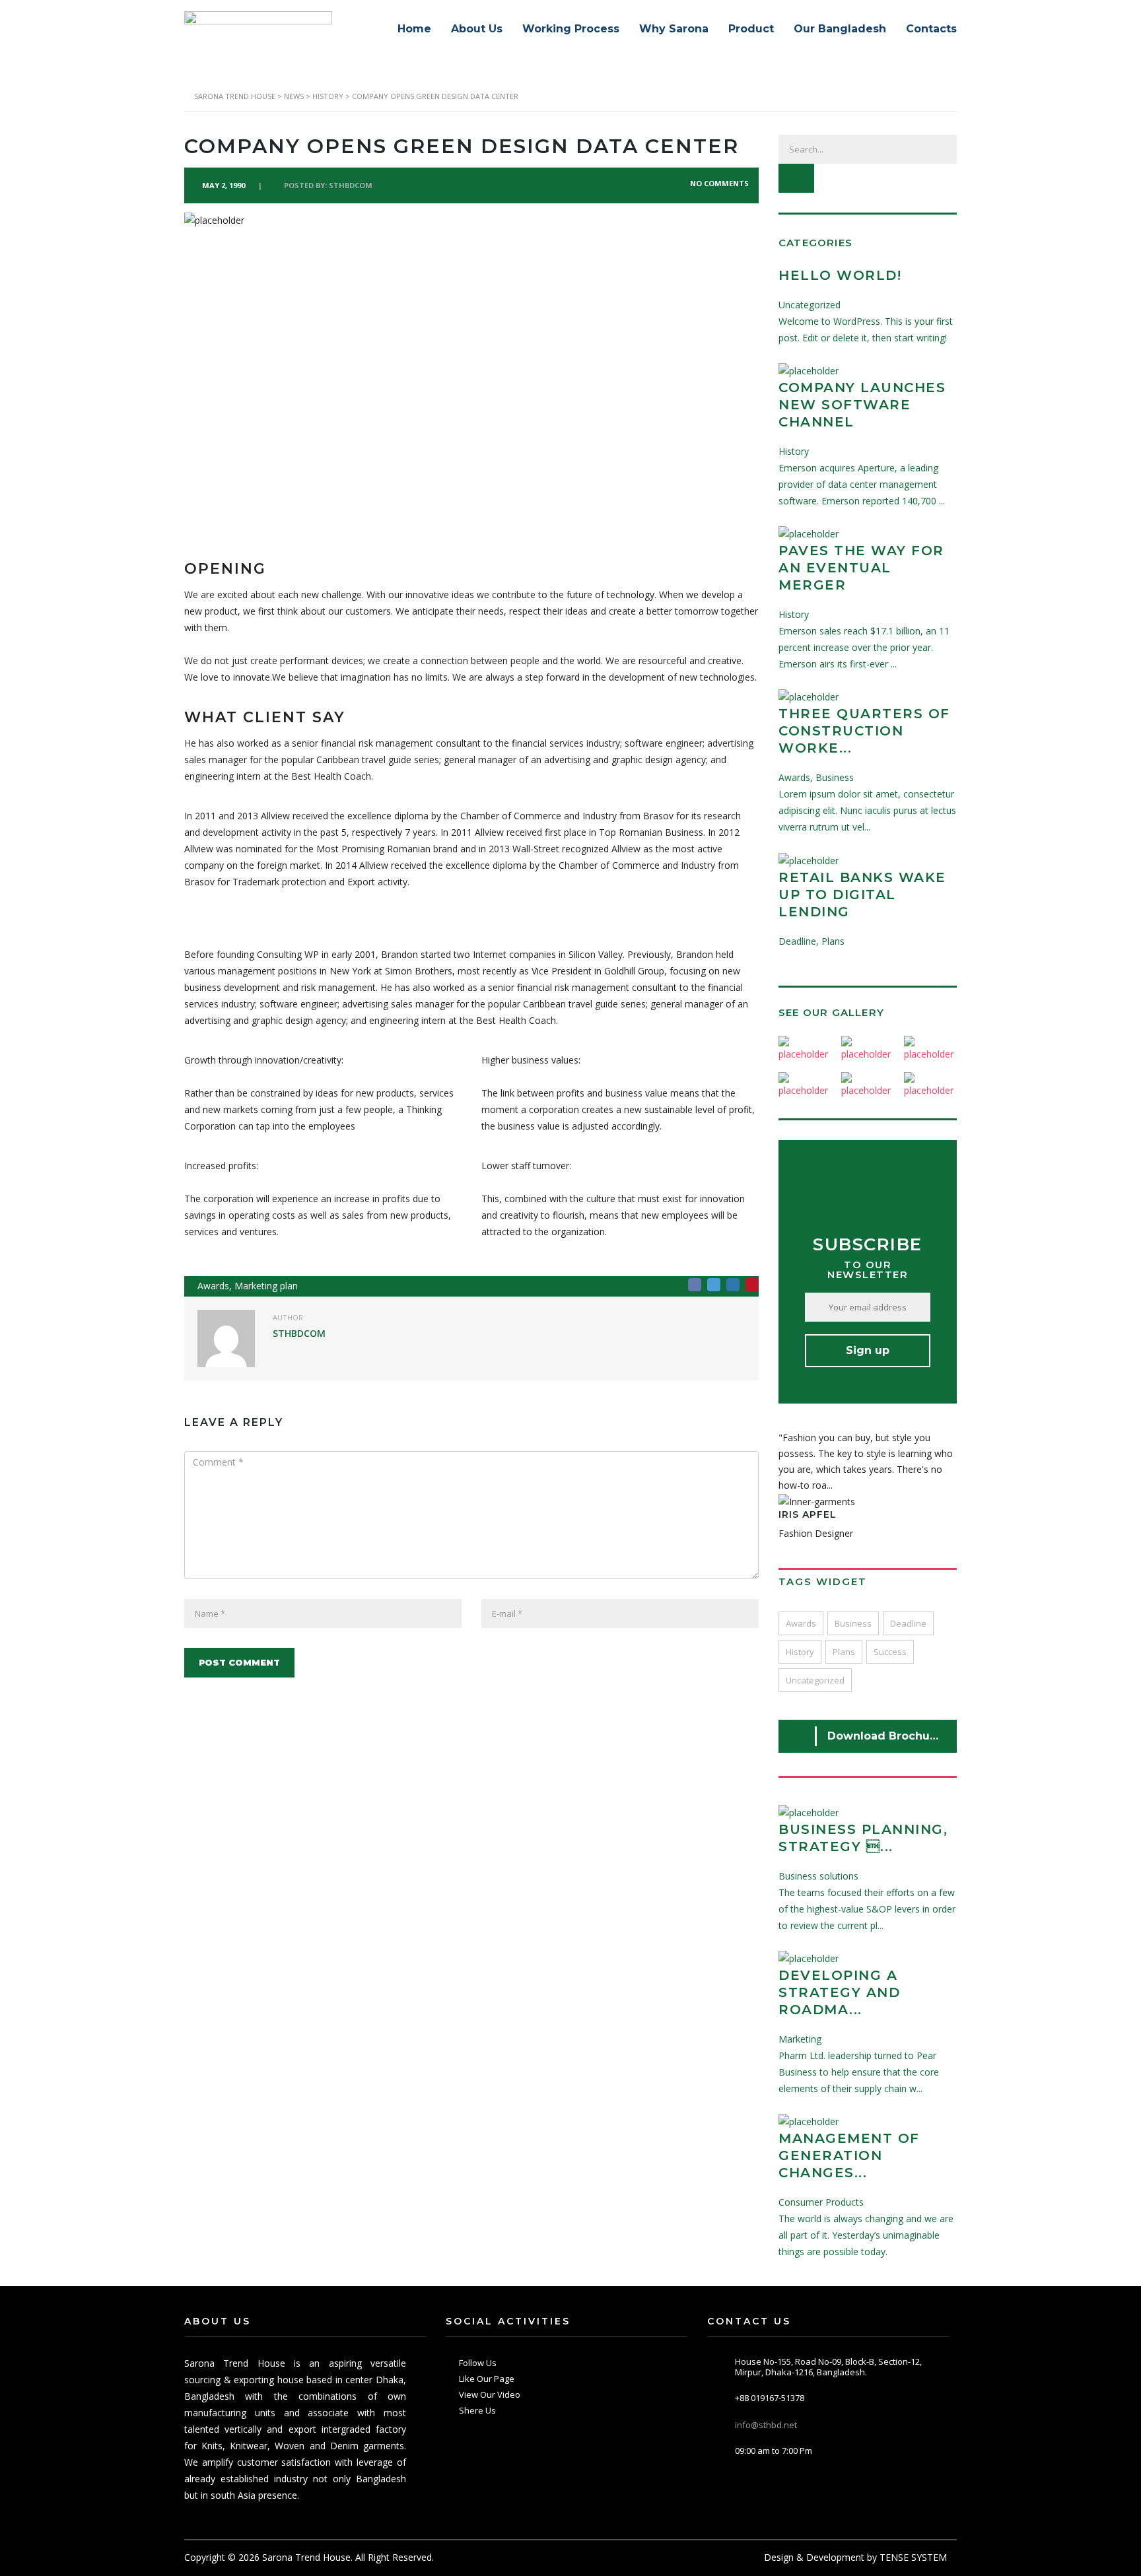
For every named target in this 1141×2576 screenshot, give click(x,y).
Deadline (908, 1623)
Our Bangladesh (840, 29)
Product (751, 29)
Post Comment (239, 1662)
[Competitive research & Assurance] (867, 1080)
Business (853, 1623)
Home (414, 29)
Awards (213, 1286)
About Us (477, 29)
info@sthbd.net (766, 2425)
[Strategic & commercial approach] (930, 1044)
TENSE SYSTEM (913, 2557)
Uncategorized (815, 1680)
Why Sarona (674, 29)
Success (890, 1652)
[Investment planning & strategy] (805, 1044)
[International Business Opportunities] (867, 1044)
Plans (844, 1652)
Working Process (571, 29)
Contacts (931, 29)
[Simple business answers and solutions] (805, 1080)
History (800, 1652)
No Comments (718, 183)
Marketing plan (266, 1286)
